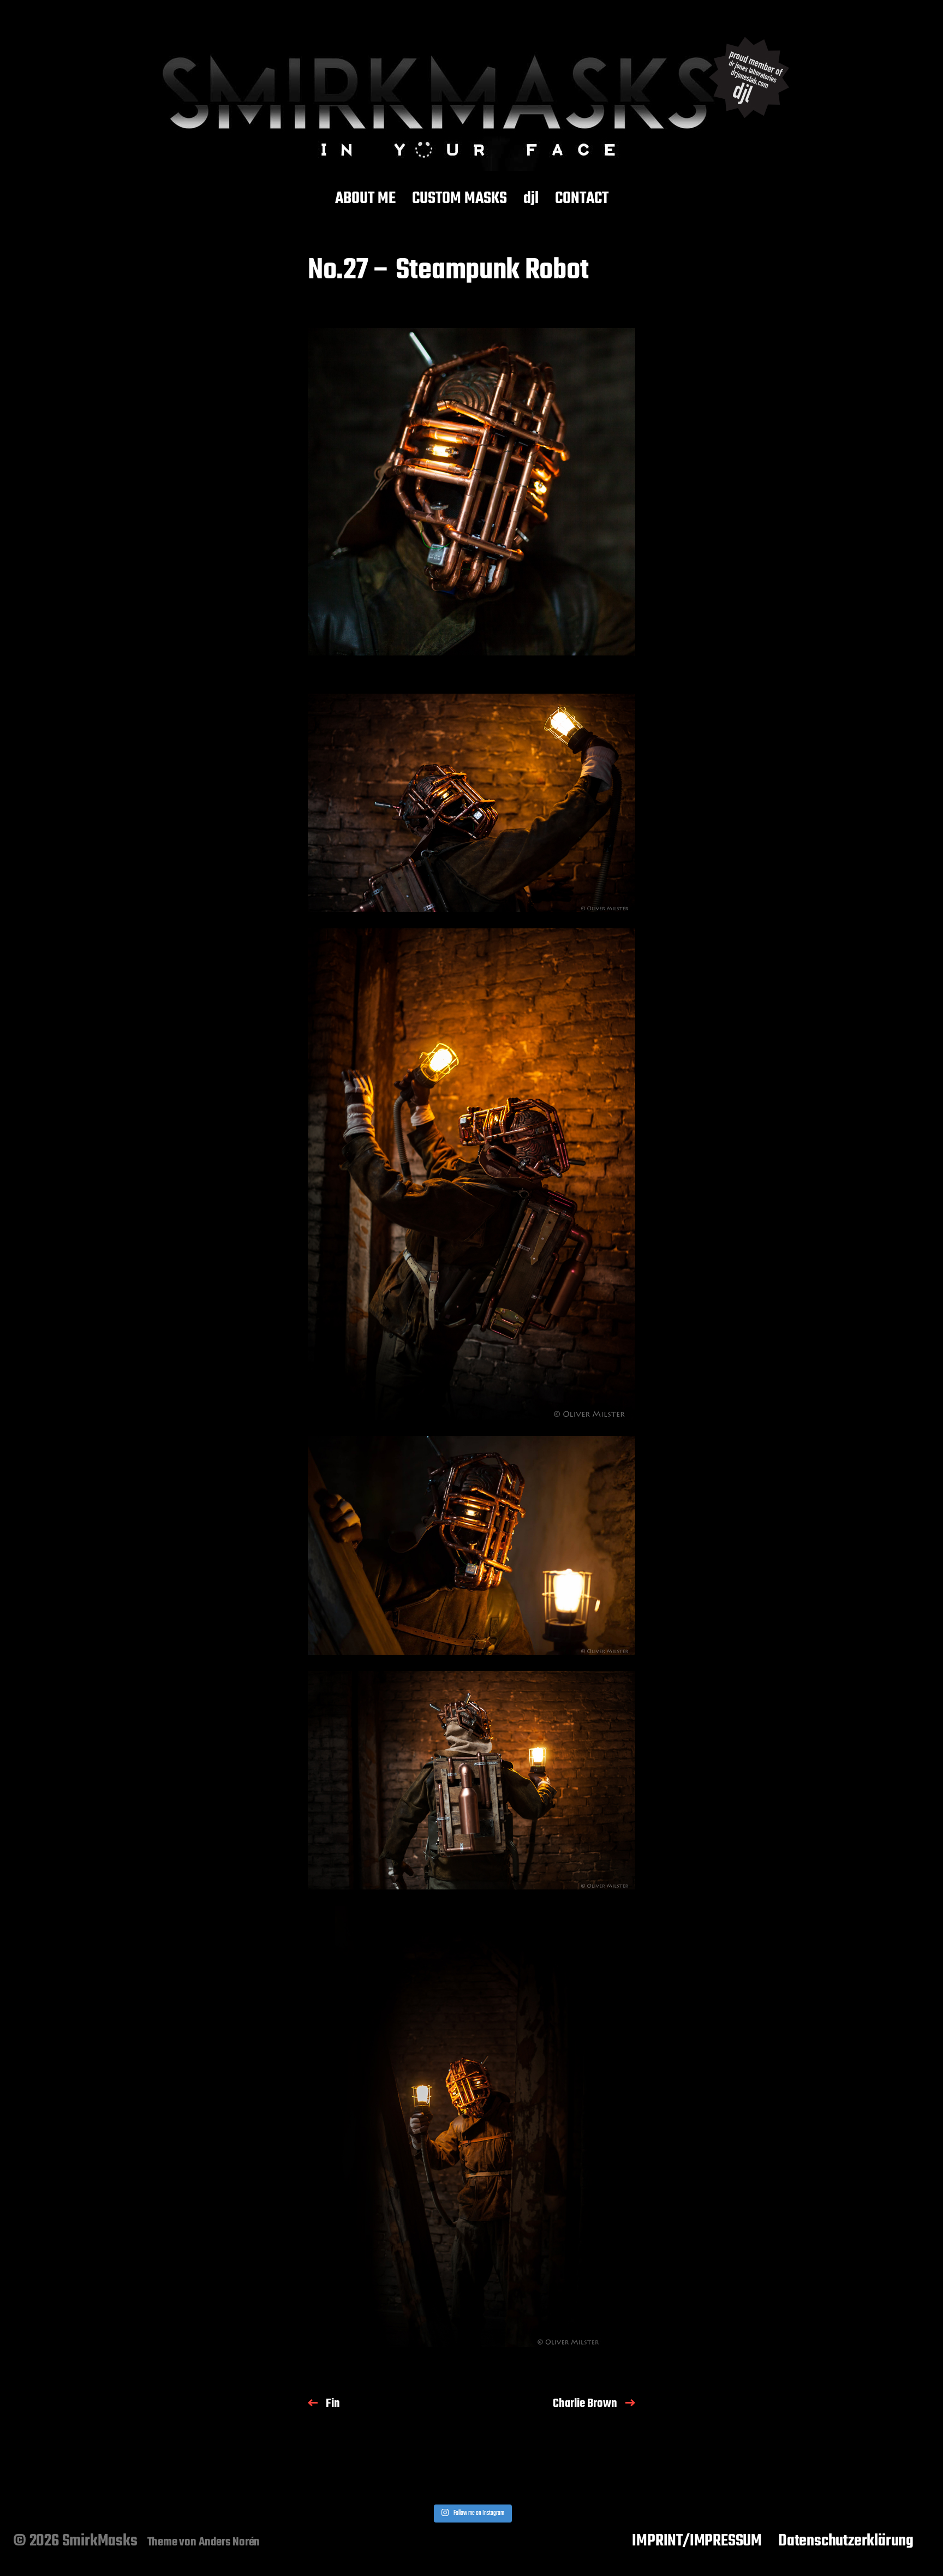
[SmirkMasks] (471, 97)
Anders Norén (229, 2542)
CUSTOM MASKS (459, 199)
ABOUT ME (365, 199)
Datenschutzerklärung (846, 2541)
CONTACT (582, 199)
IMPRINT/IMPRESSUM (697, 2541)
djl (531, 199)
